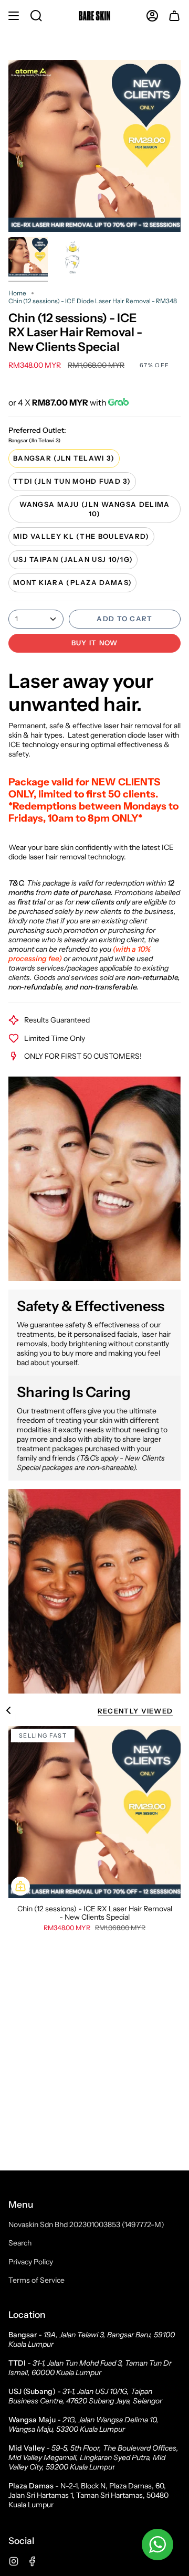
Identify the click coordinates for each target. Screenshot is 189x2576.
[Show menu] (14, 16)
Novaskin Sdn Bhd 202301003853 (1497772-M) (86, 2224)
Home (17, 293)
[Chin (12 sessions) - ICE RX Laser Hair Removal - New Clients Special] (94, 1812)
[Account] (152, 16)
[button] (36, 16)
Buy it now (95, 643)
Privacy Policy (31, 2262)
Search (20, 2243)
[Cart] (174, 16)
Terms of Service (36, 2280)
